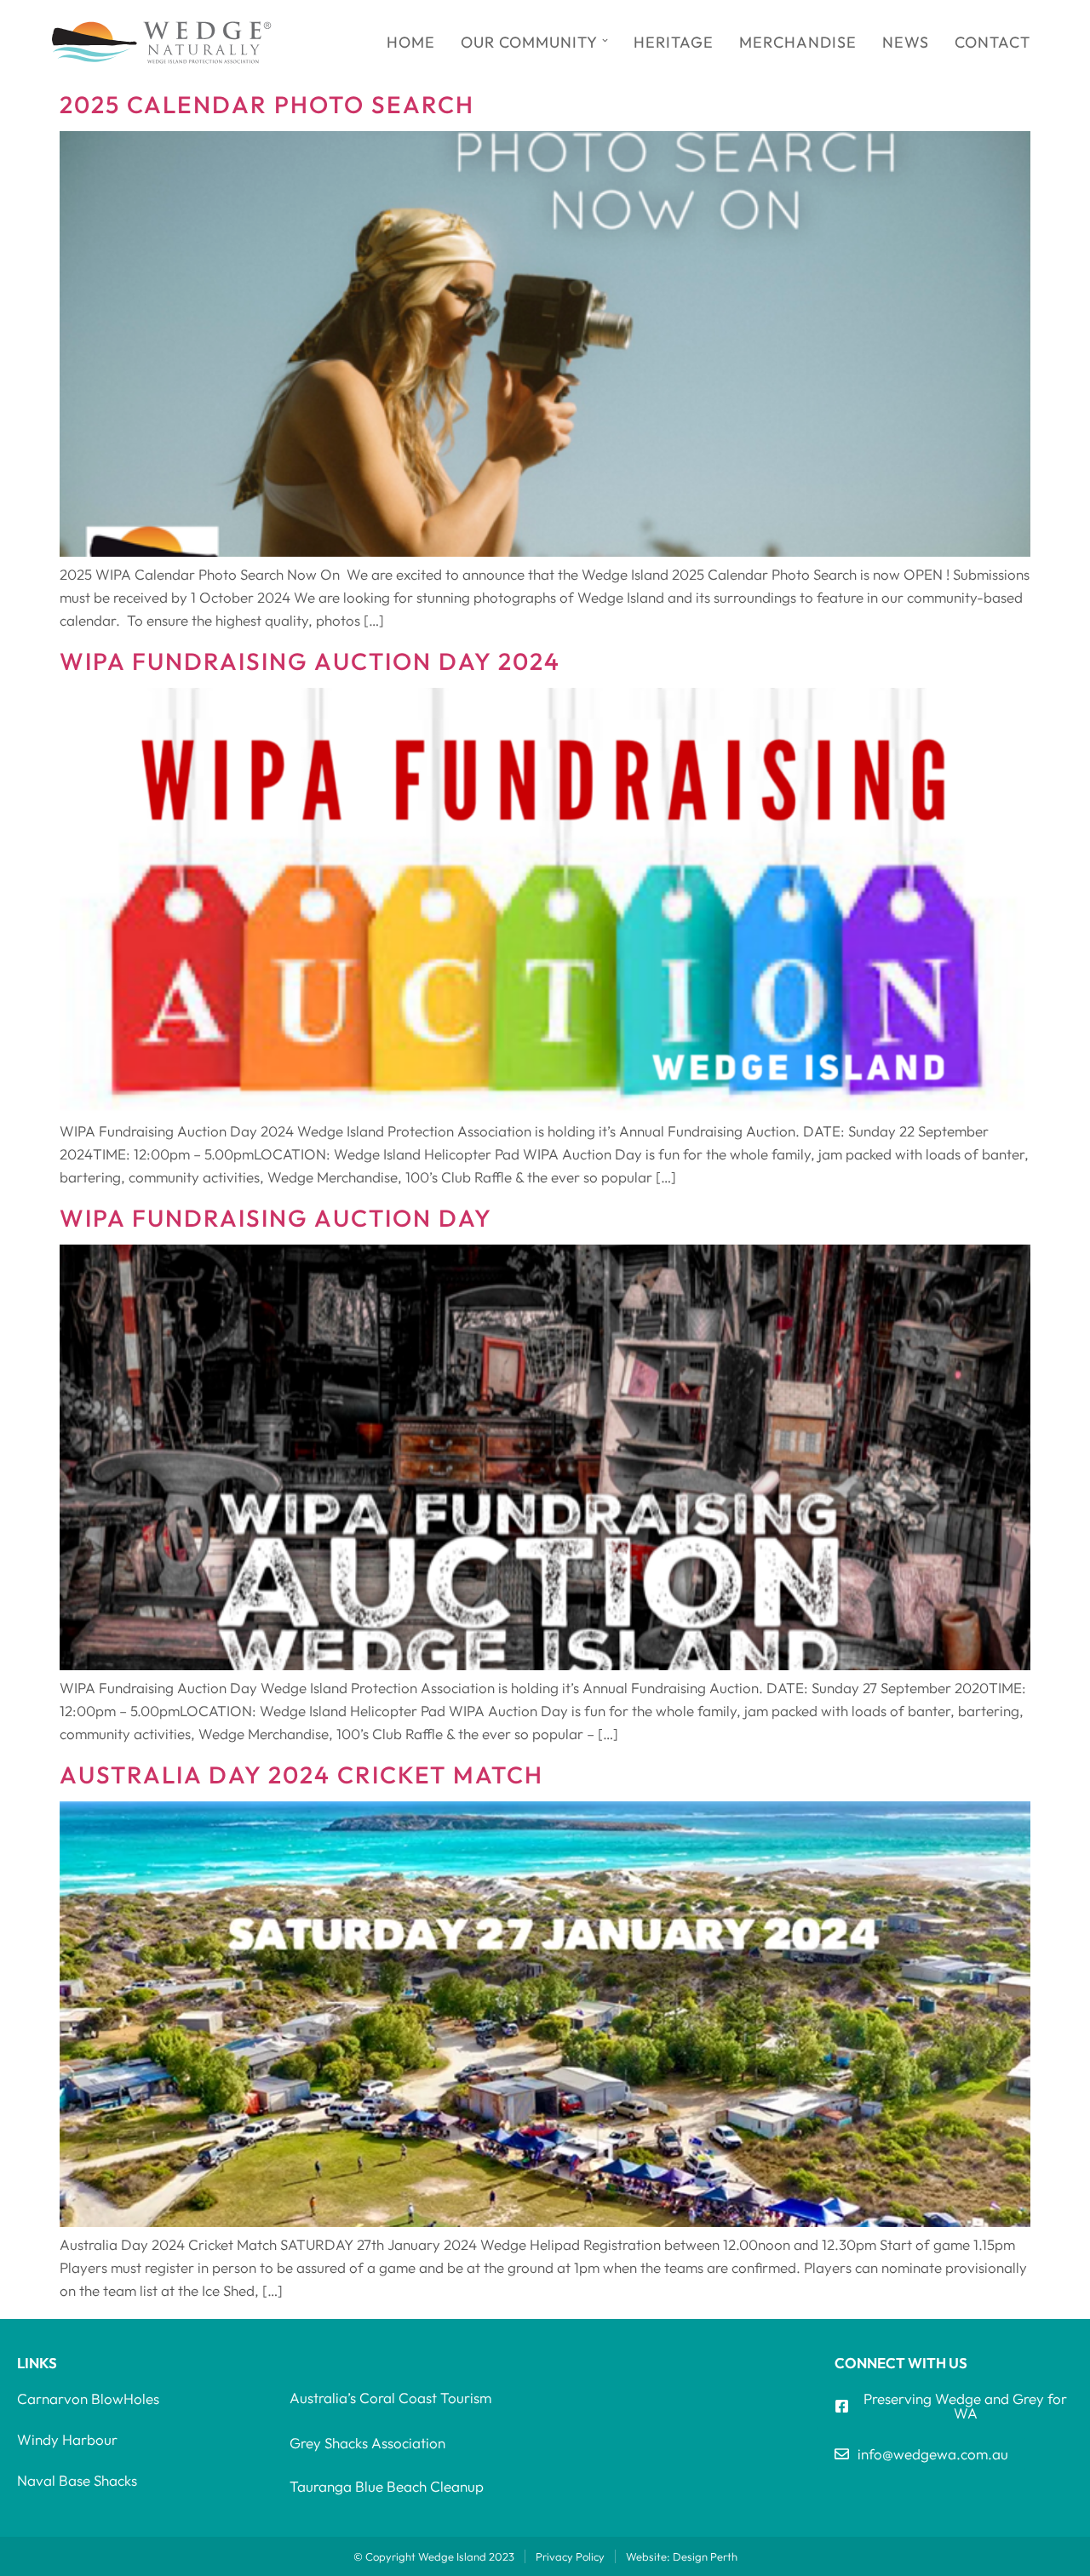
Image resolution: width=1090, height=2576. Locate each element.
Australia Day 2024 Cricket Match (301, 1775)
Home (411, 42)
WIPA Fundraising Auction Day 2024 (310, 661)
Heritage (674, 42)
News (906, 42)
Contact (992, 42)
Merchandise (798, 42)
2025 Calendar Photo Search (267, 104)
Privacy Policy (570, 2556)
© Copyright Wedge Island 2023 (434, 2556)
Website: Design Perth (682, 2556)
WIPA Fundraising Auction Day (276, 1218)
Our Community (529, 42)
